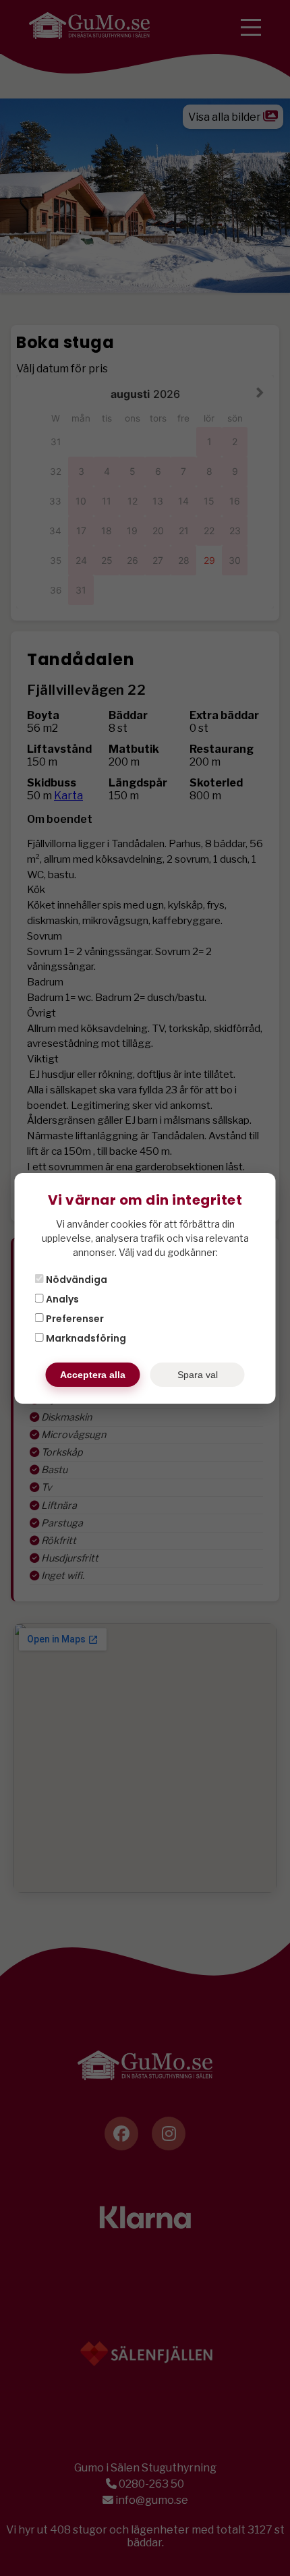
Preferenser (74, 1319)
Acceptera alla (93, 1375)
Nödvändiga (76, 1280)
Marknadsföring (85, 1338)
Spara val (198, 1375)
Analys (61, 1299)
